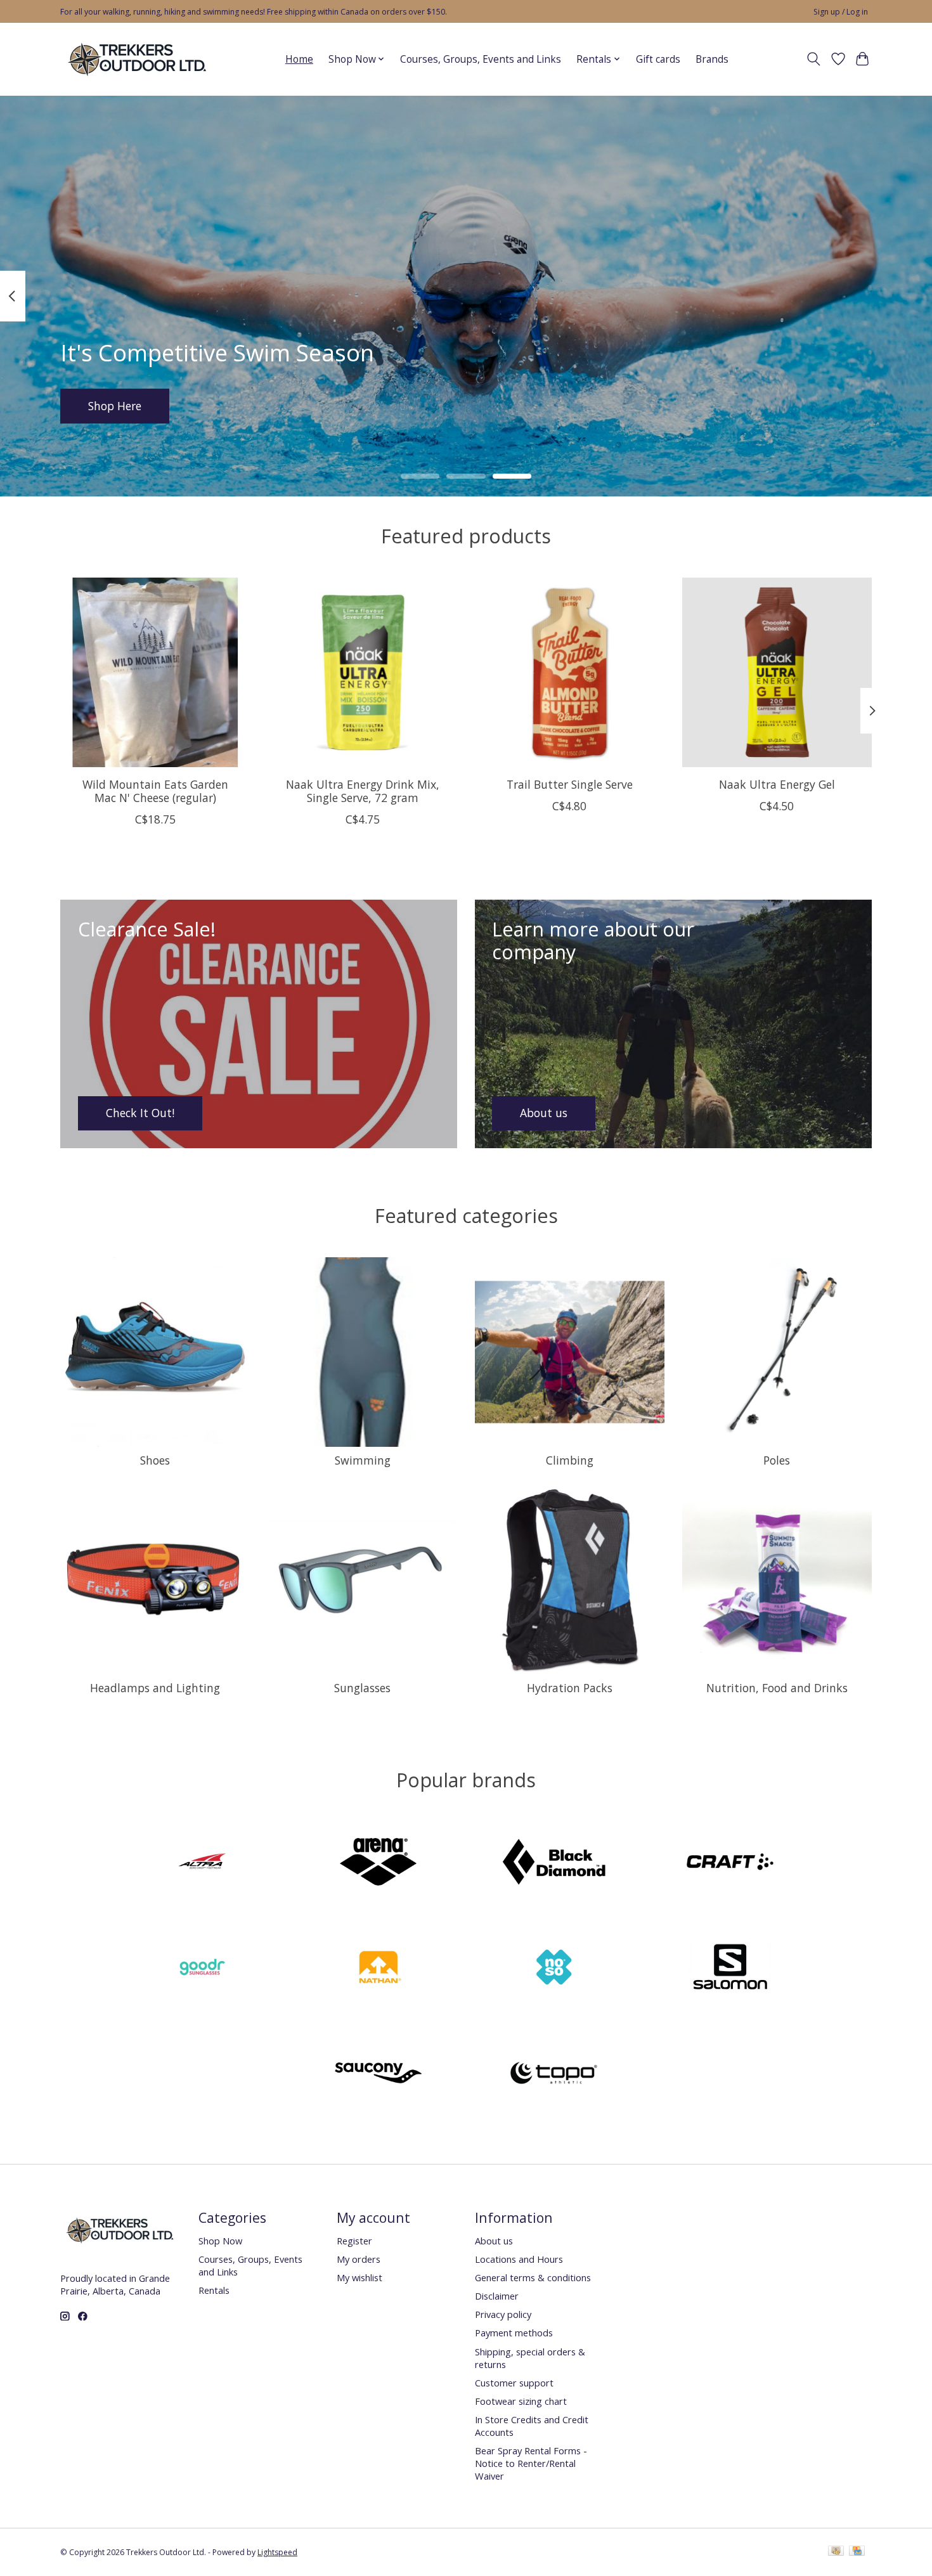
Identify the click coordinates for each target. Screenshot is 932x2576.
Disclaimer (497, 2296)
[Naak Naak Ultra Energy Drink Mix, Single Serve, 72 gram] (362, 672)
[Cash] (836, 2552)
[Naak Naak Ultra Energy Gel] (777, 672)
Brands (712, 59)
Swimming (363, 1460)
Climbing (570, 1460)
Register (354, 2241)
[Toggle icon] (814, 59)
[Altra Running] (202, 1863)
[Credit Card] (857, 2552)
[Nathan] (378, 1969)
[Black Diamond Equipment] (554, 1863)
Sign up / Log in (841, 12)
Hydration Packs (570, 1688)
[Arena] (378, 1863)
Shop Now (220, 2241)
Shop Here (115, 405)
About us (494, 2241)
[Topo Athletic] (554, 2074)
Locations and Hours (519, 2259)
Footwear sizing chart (521, 2401)
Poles (777, 1460)
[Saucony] (378, 2074)
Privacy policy (503, 2314)
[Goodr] (202, 1969)
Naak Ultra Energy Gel (777, 784)
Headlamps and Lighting (155, 1688)
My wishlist (359, 2277)
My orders (359, 2259)
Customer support (514, 2383)
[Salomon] (730, 1969)
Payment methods (514, 2333)
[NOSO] (554, 1969)
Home (299, 59)
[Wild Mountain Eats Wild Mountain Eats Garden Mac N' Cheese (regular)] (155, 672)
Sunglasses (362, 1688)
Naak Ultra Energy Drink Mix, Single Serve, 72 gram (363, 790)
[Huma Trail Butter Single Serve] (570, 672)
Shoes (155, 1460)
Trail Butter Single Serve (570, 784)
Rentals (214, 2290)
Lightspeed (277, 2552)
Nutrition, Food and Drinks (777, 1688)
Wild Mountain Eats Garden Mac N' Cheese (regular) (155, 790)
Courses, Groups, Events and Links (481, 59)
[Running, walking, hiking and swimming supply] (138, 59)
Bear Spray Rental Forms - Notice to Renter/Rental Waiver (531, 2463)
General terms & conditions (533, 2277)
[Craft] (730, 1863)
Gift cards (658, 59)
